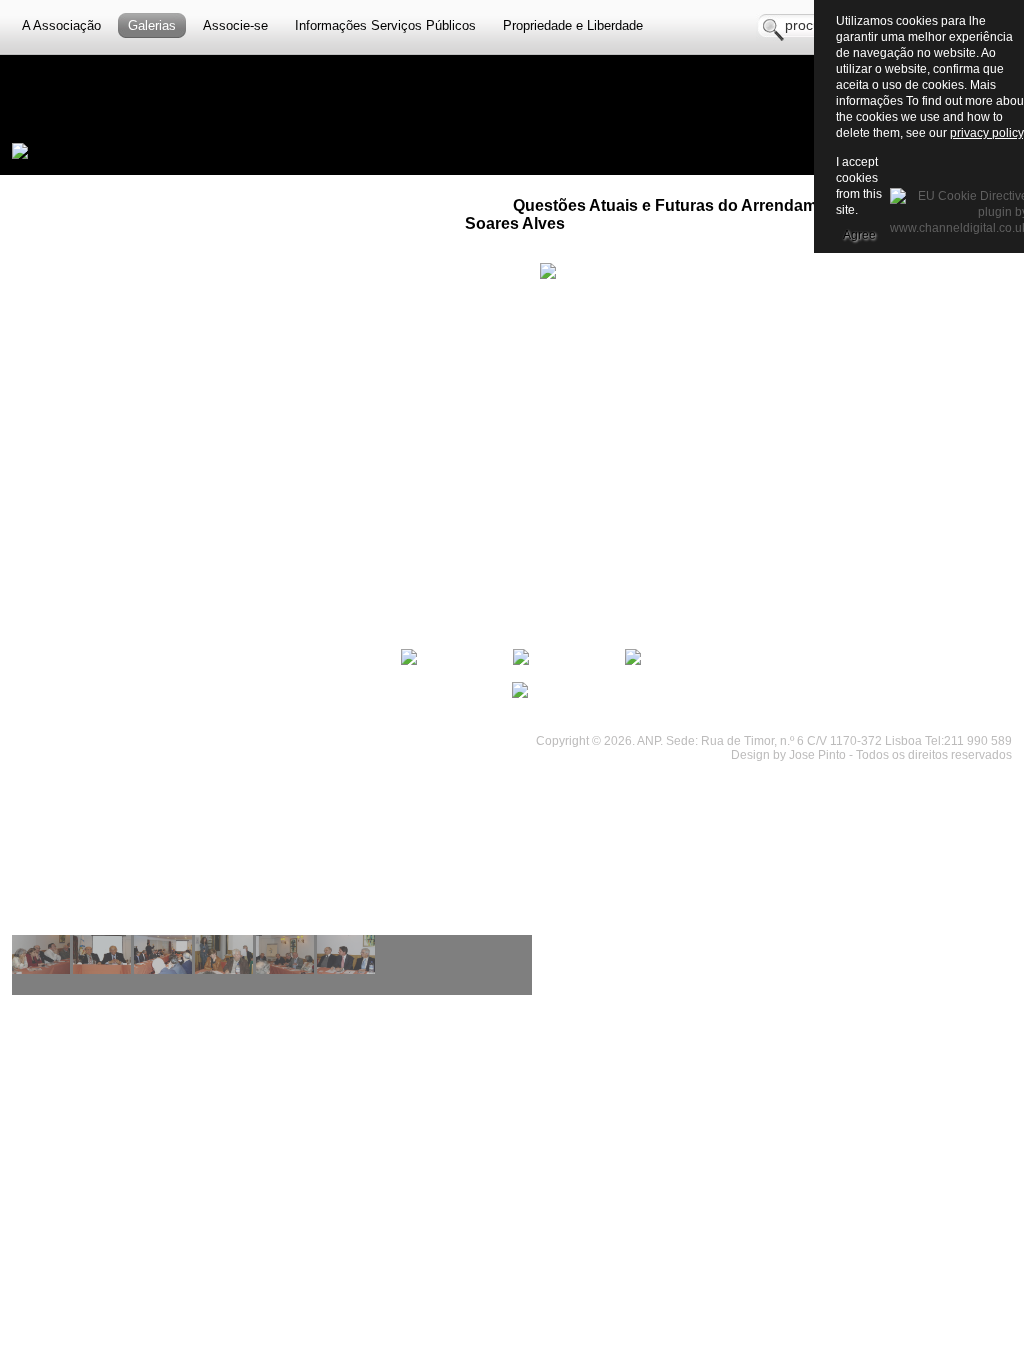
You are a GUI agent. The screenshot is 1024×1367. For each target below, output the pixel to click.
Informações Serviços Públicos (385, 25)
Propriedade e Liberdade (573, 25)
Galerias (152, 25)
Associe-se (235, 25)
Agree (859, 235)
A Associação (61, 25)
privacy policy (986, 133)
